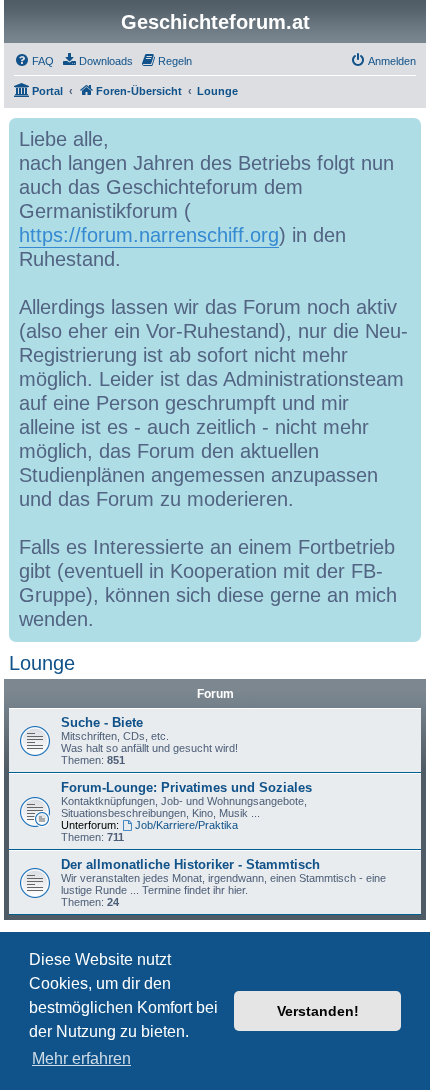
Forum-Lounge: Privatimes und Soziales (186, 787)
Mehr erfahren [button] (81, 1058)
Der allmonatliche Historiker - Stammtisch (190, 864)
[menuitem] (34, 61)
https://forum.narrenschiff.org (149, 235)
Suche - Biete (102, 722)
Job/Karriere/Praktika (186, 825)
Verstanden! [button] (318, 1011)
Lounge (42, 663)
